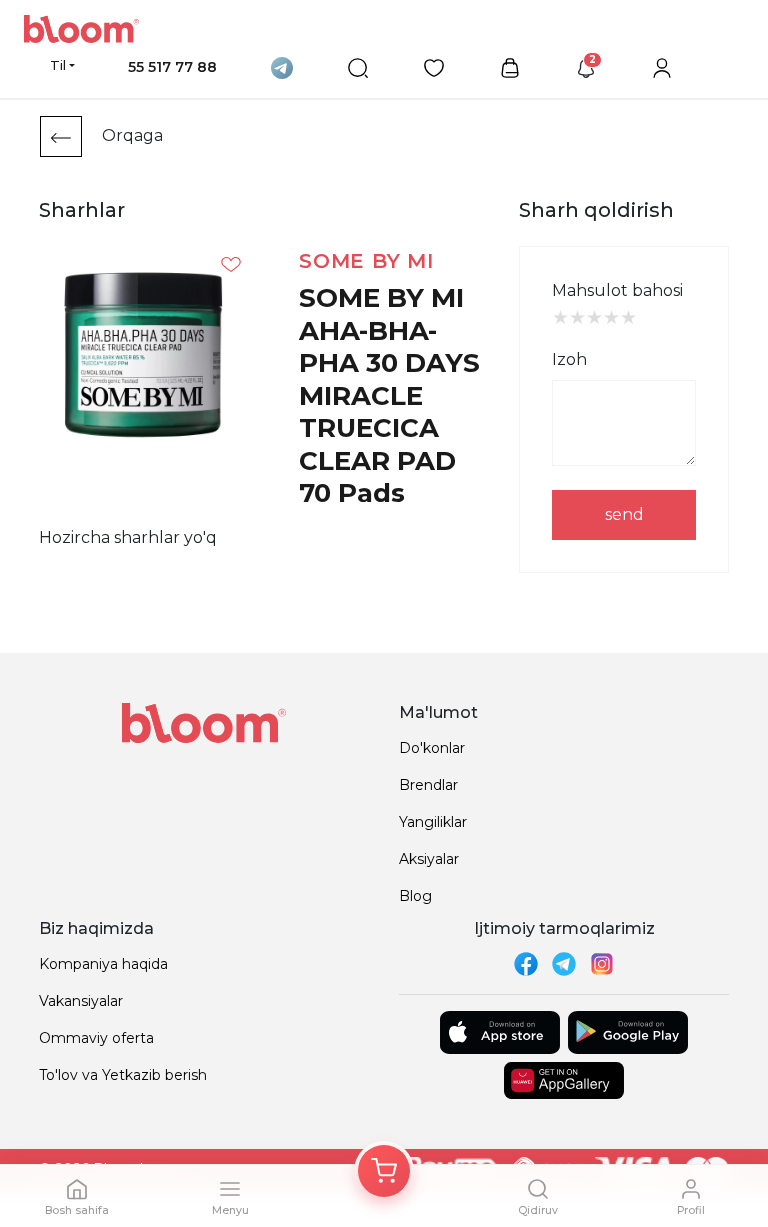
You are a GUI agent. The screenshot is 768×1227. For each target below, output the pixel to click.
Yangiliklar (433, 822)
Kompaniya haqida (103, 964)
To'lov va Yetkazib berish (123, 1075)
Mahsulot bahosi (617, 290)
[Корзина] (384, 1171)
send (624, 514)
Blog (415, 896)
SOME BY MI (366, 261)
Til (58, 65)
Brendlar (428, 785)
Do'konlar (432, 748)
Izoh (569, 359)
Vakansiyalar (81, 1001)
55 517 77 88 (172, 67)
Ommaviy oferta (96, 1038)
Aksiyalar (429, 859)
